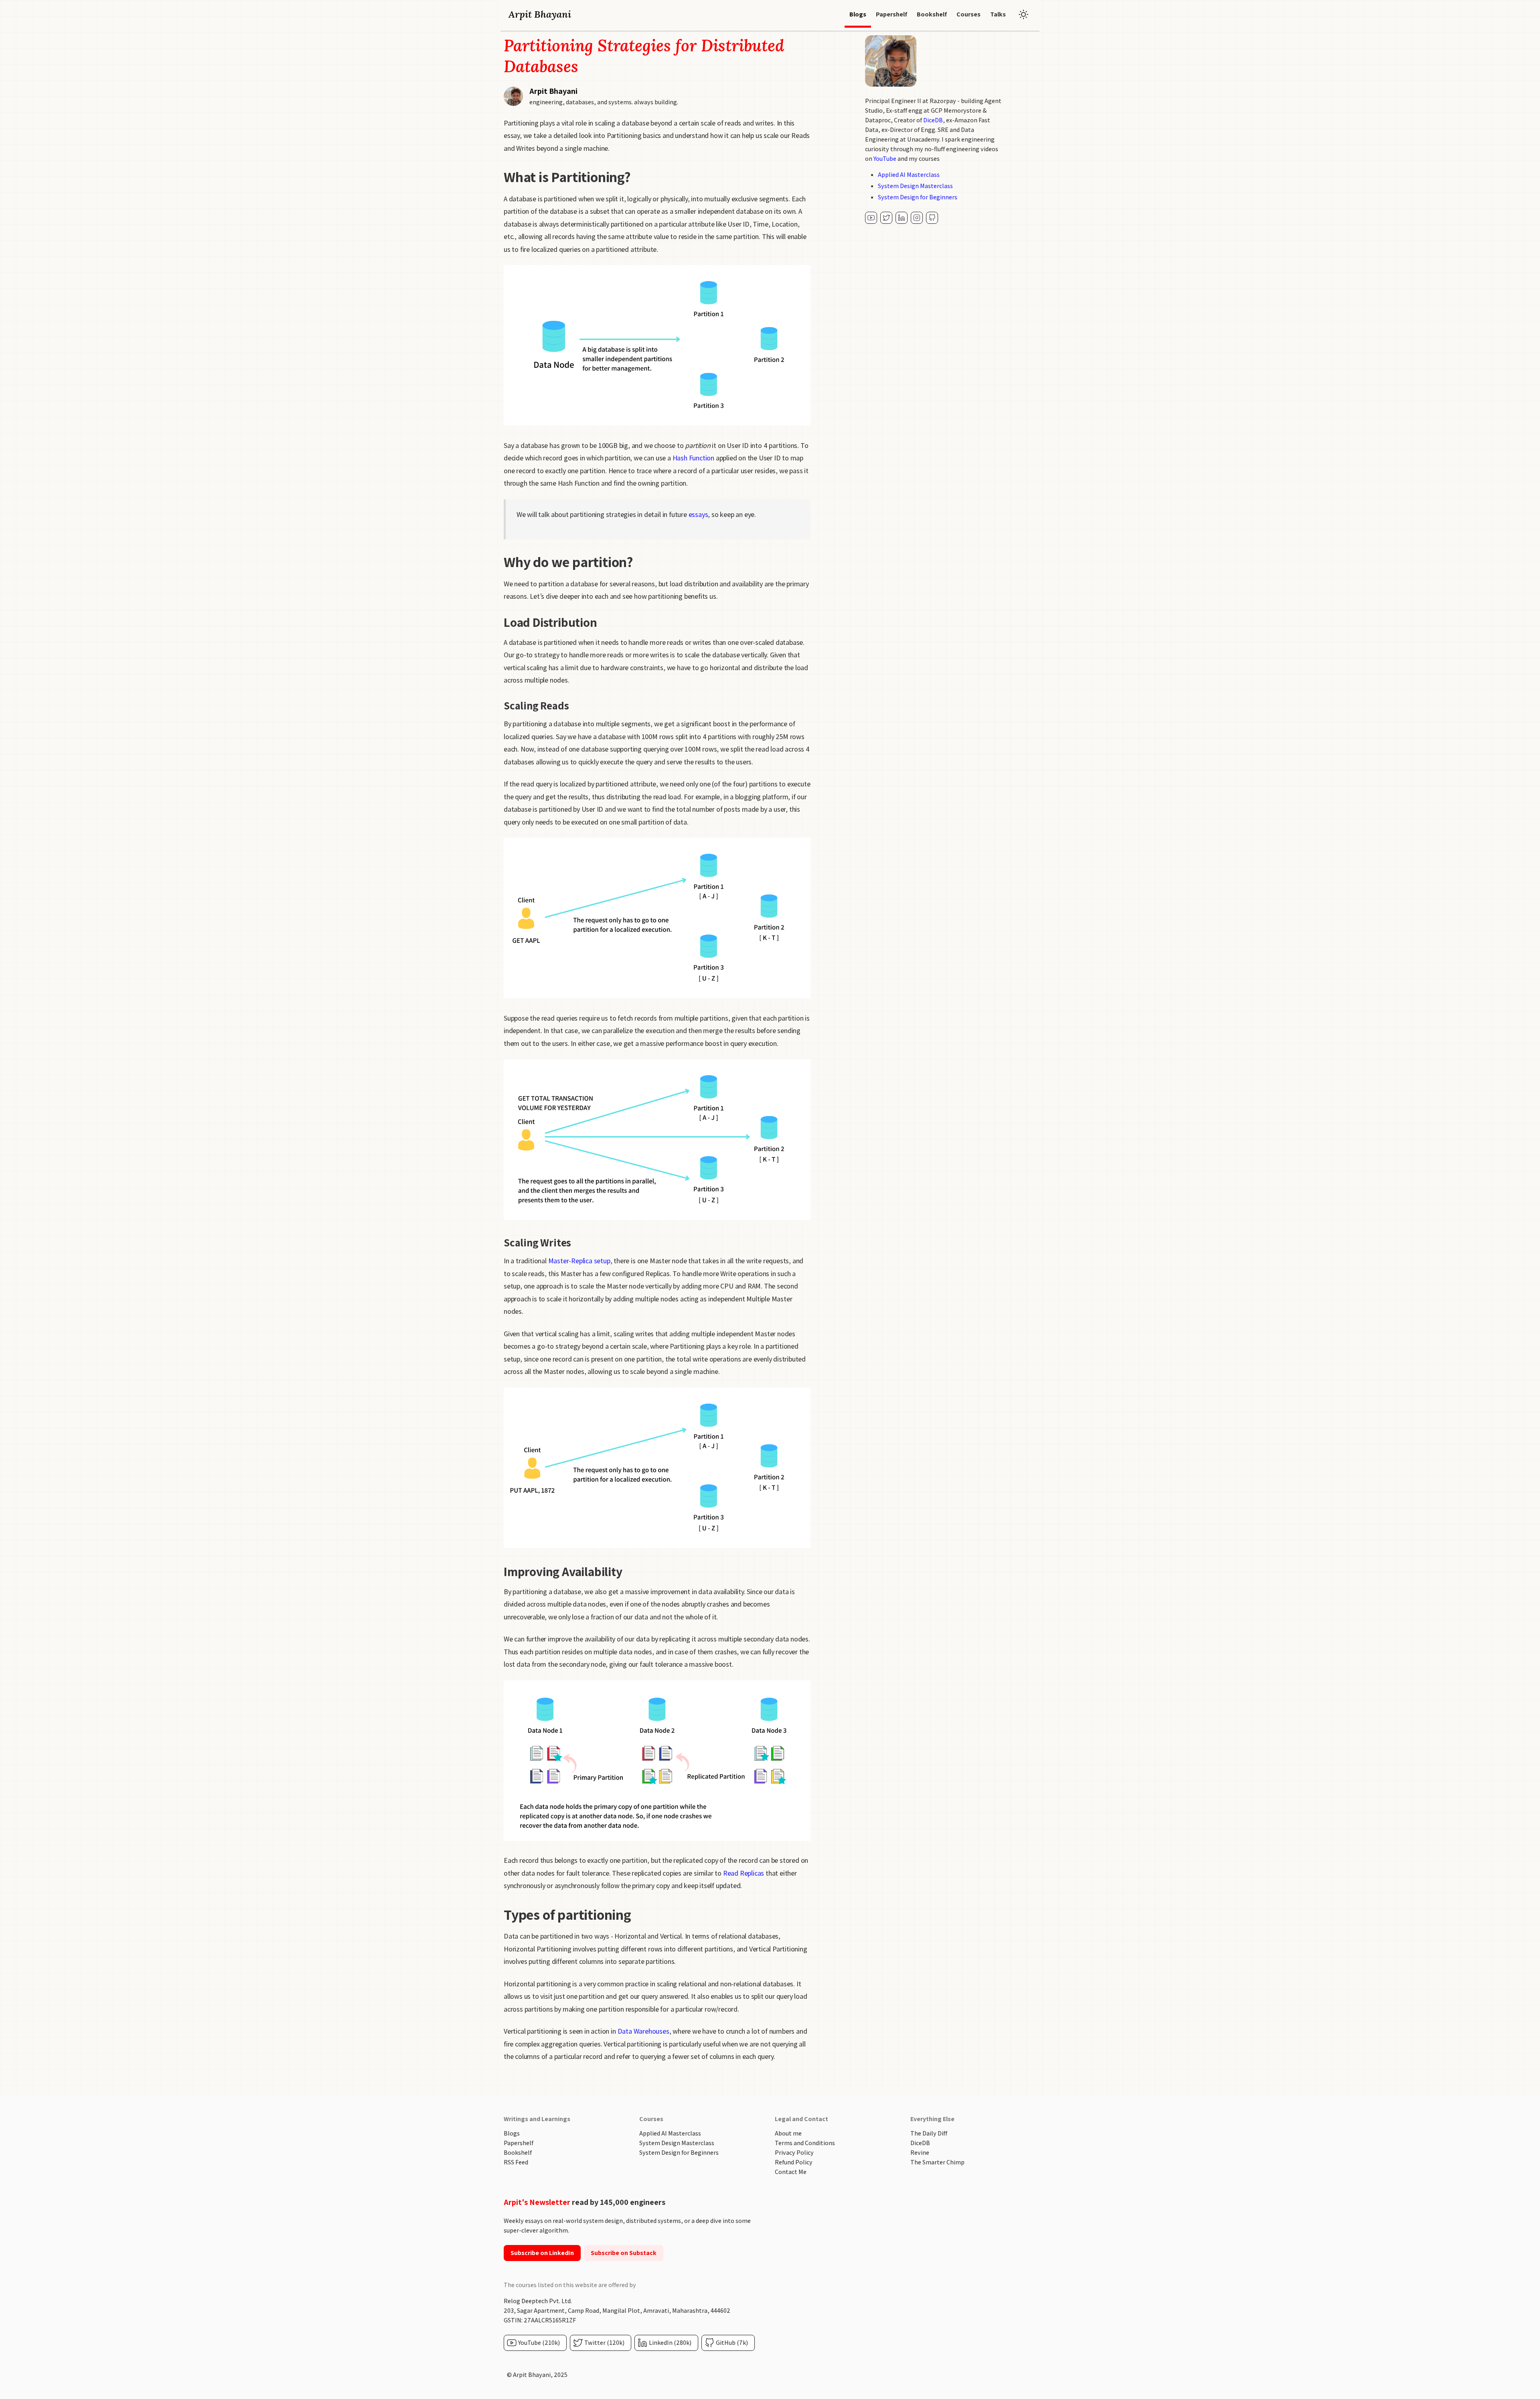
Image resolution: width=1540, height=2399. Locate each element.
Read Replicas (744, 1873)
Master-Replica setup (579, 1261)
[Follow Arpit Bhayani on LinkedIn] (902, 218)
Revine (920, 2153)
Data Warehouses (643, 2031)
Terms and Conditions (805, 2143)
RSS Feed (516, 2162)
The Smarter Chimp (937, 2162)
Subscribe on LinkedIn (542, 2253)
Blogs (512, 2133)
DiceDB (933, 120)
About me (788, 2133)
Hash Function (693, 458)
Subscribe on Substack (624, 2253)
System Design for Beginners (918, 197)
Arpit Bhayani (540, 14)
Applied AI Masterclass (909, 175)
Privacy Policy (794, 2153)
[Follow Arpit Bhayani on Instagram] (917, 218)
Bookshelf (518, 2153)
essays (698, 514)
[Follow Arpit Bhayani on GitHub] (932, 218)
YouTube (885, 159)
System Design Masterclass (915, 186)
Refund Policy (794, 2162)
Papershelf (519, 2143)
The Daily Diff (929, 2133)
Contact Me (791, 2172)
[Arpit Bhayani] (871, 218)
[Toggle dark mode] (1023, 14)
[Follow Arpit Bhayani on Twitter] (886, 218)
